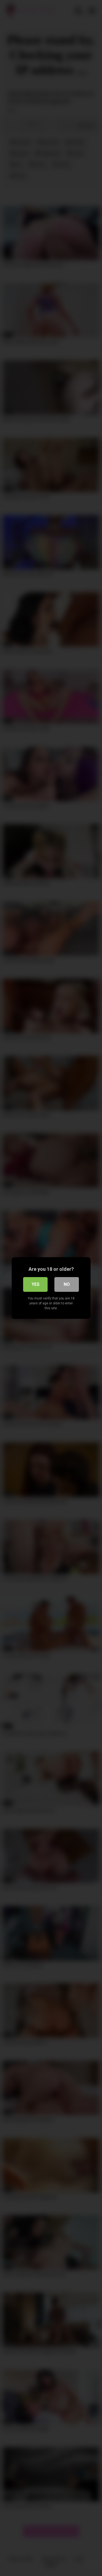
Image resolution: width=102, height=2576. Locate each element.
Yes (35, 1284)
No (67, 1284)
